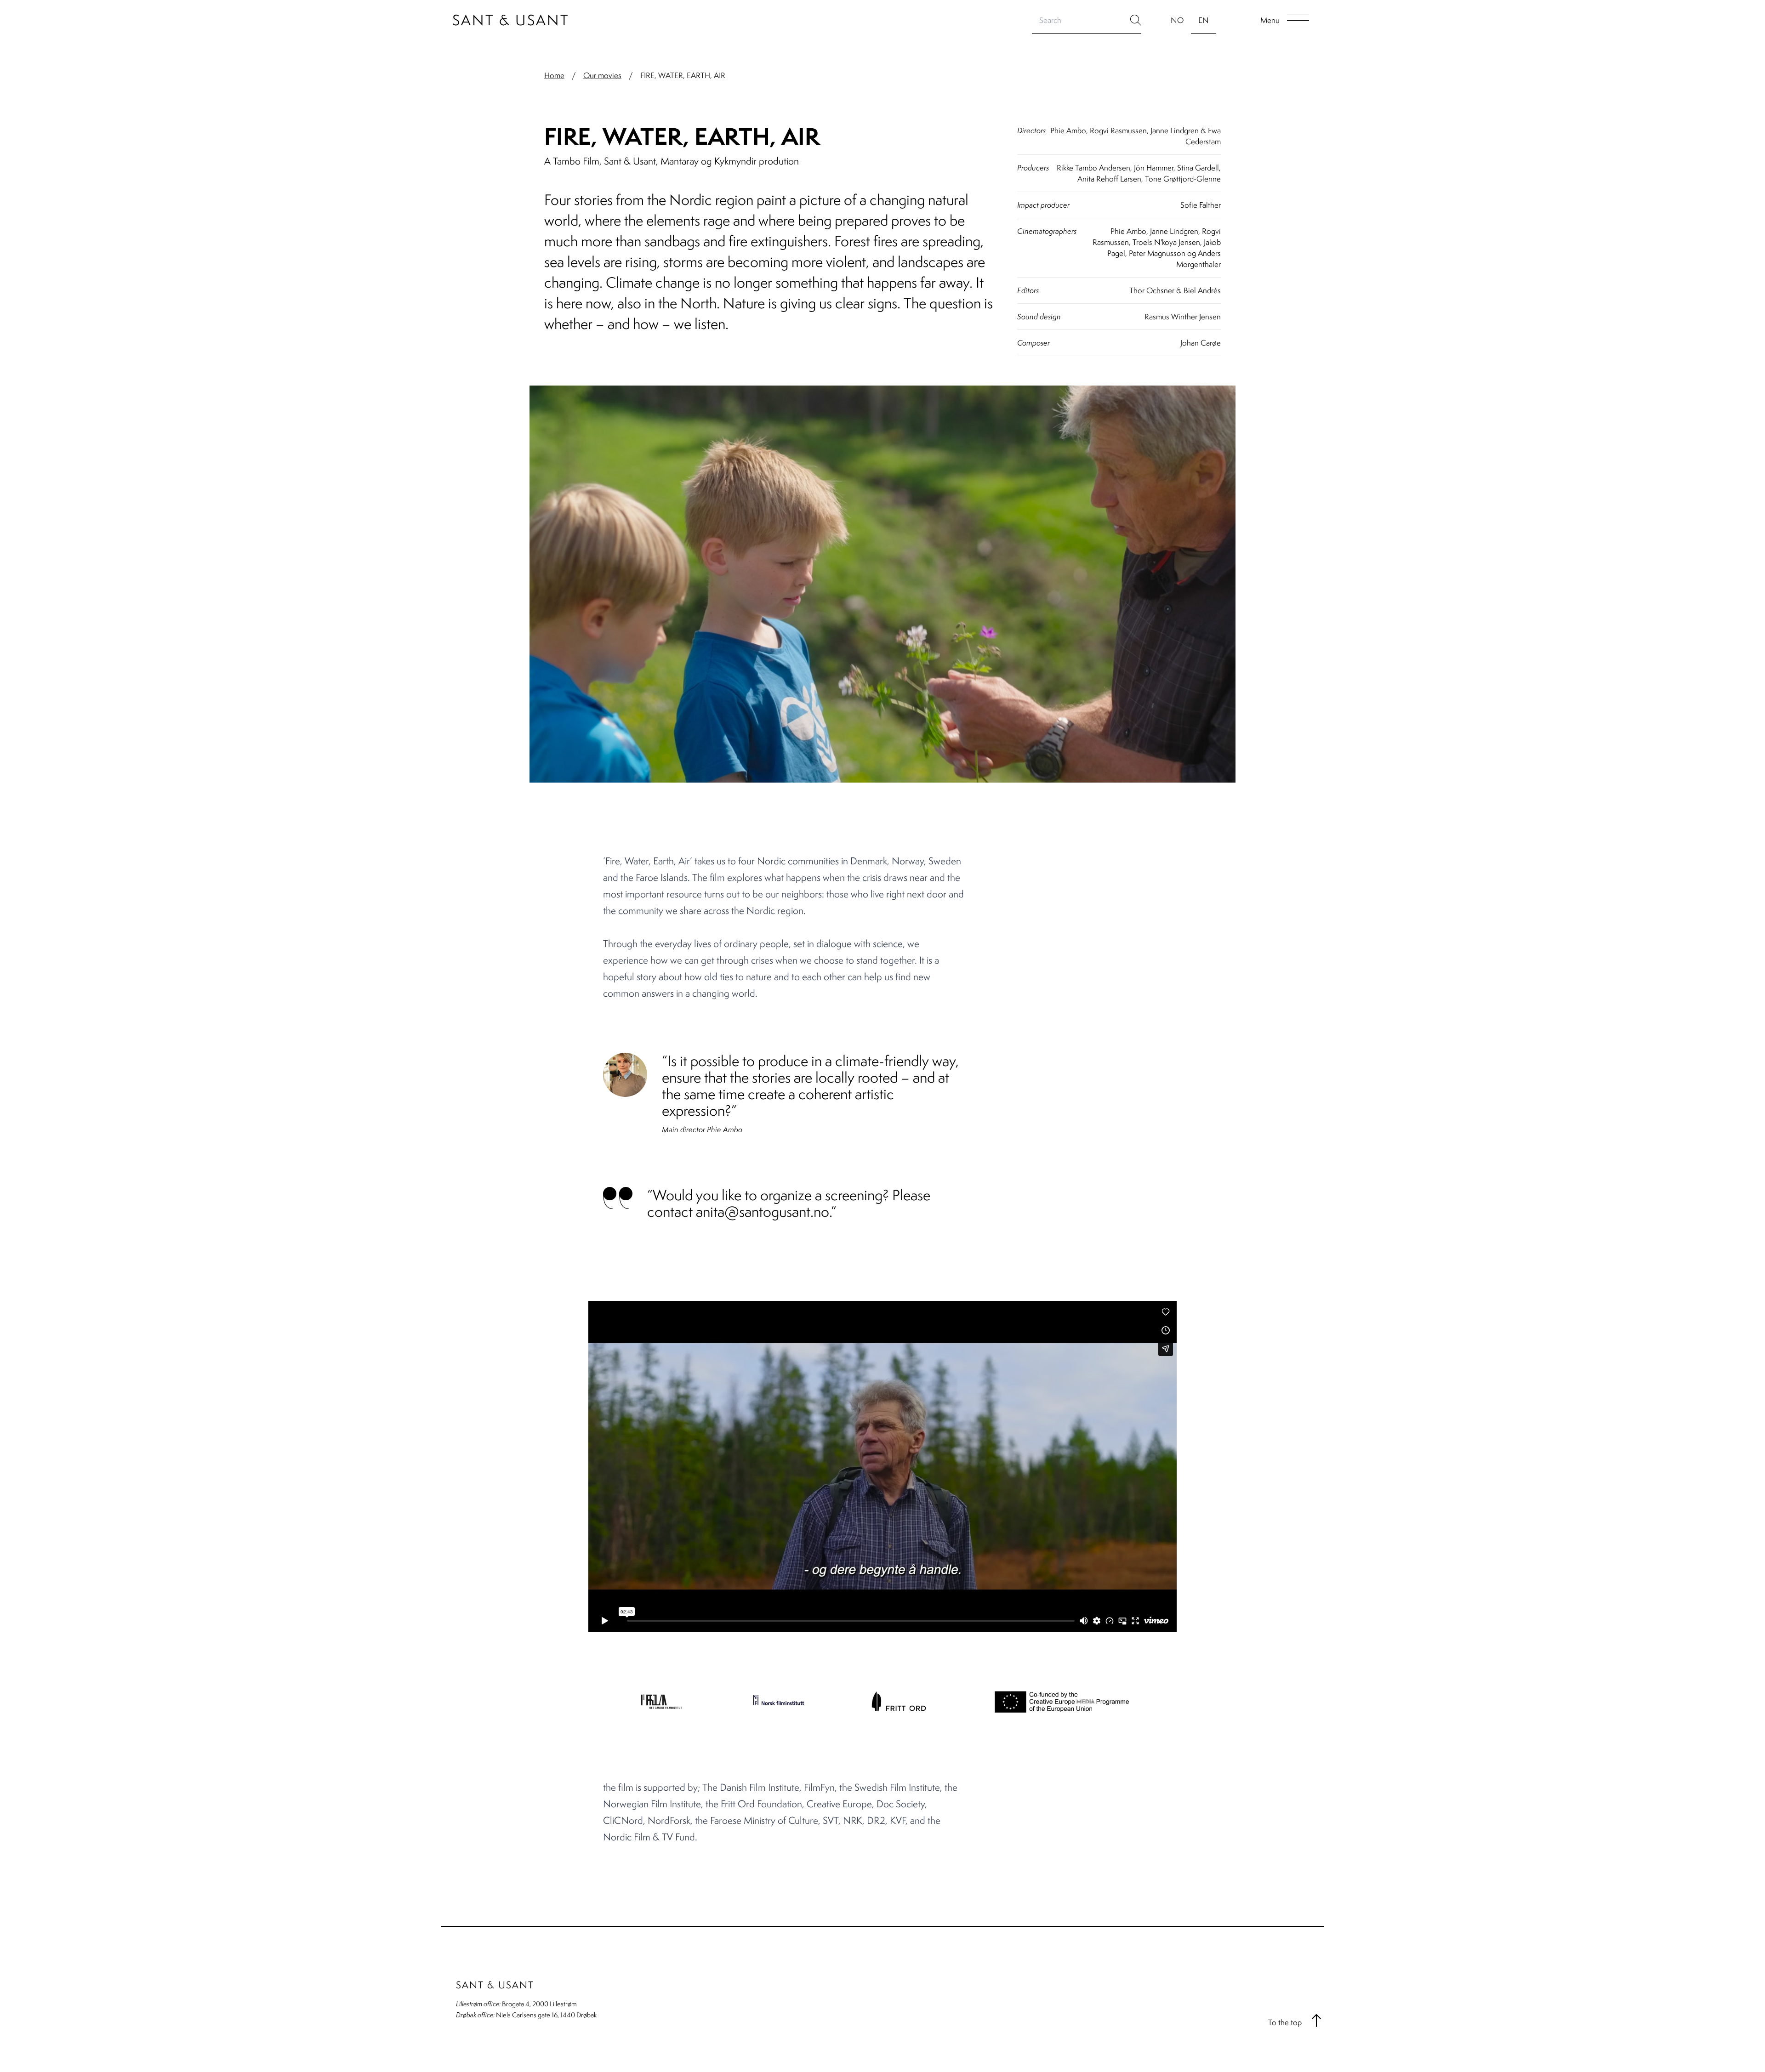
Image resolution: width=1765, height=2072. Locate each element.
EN (1204, 20)
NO (1177, 20)
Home (554, 75)
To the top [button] (1285, 2022)
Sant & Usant (511, 20)
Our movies (602, 75)
